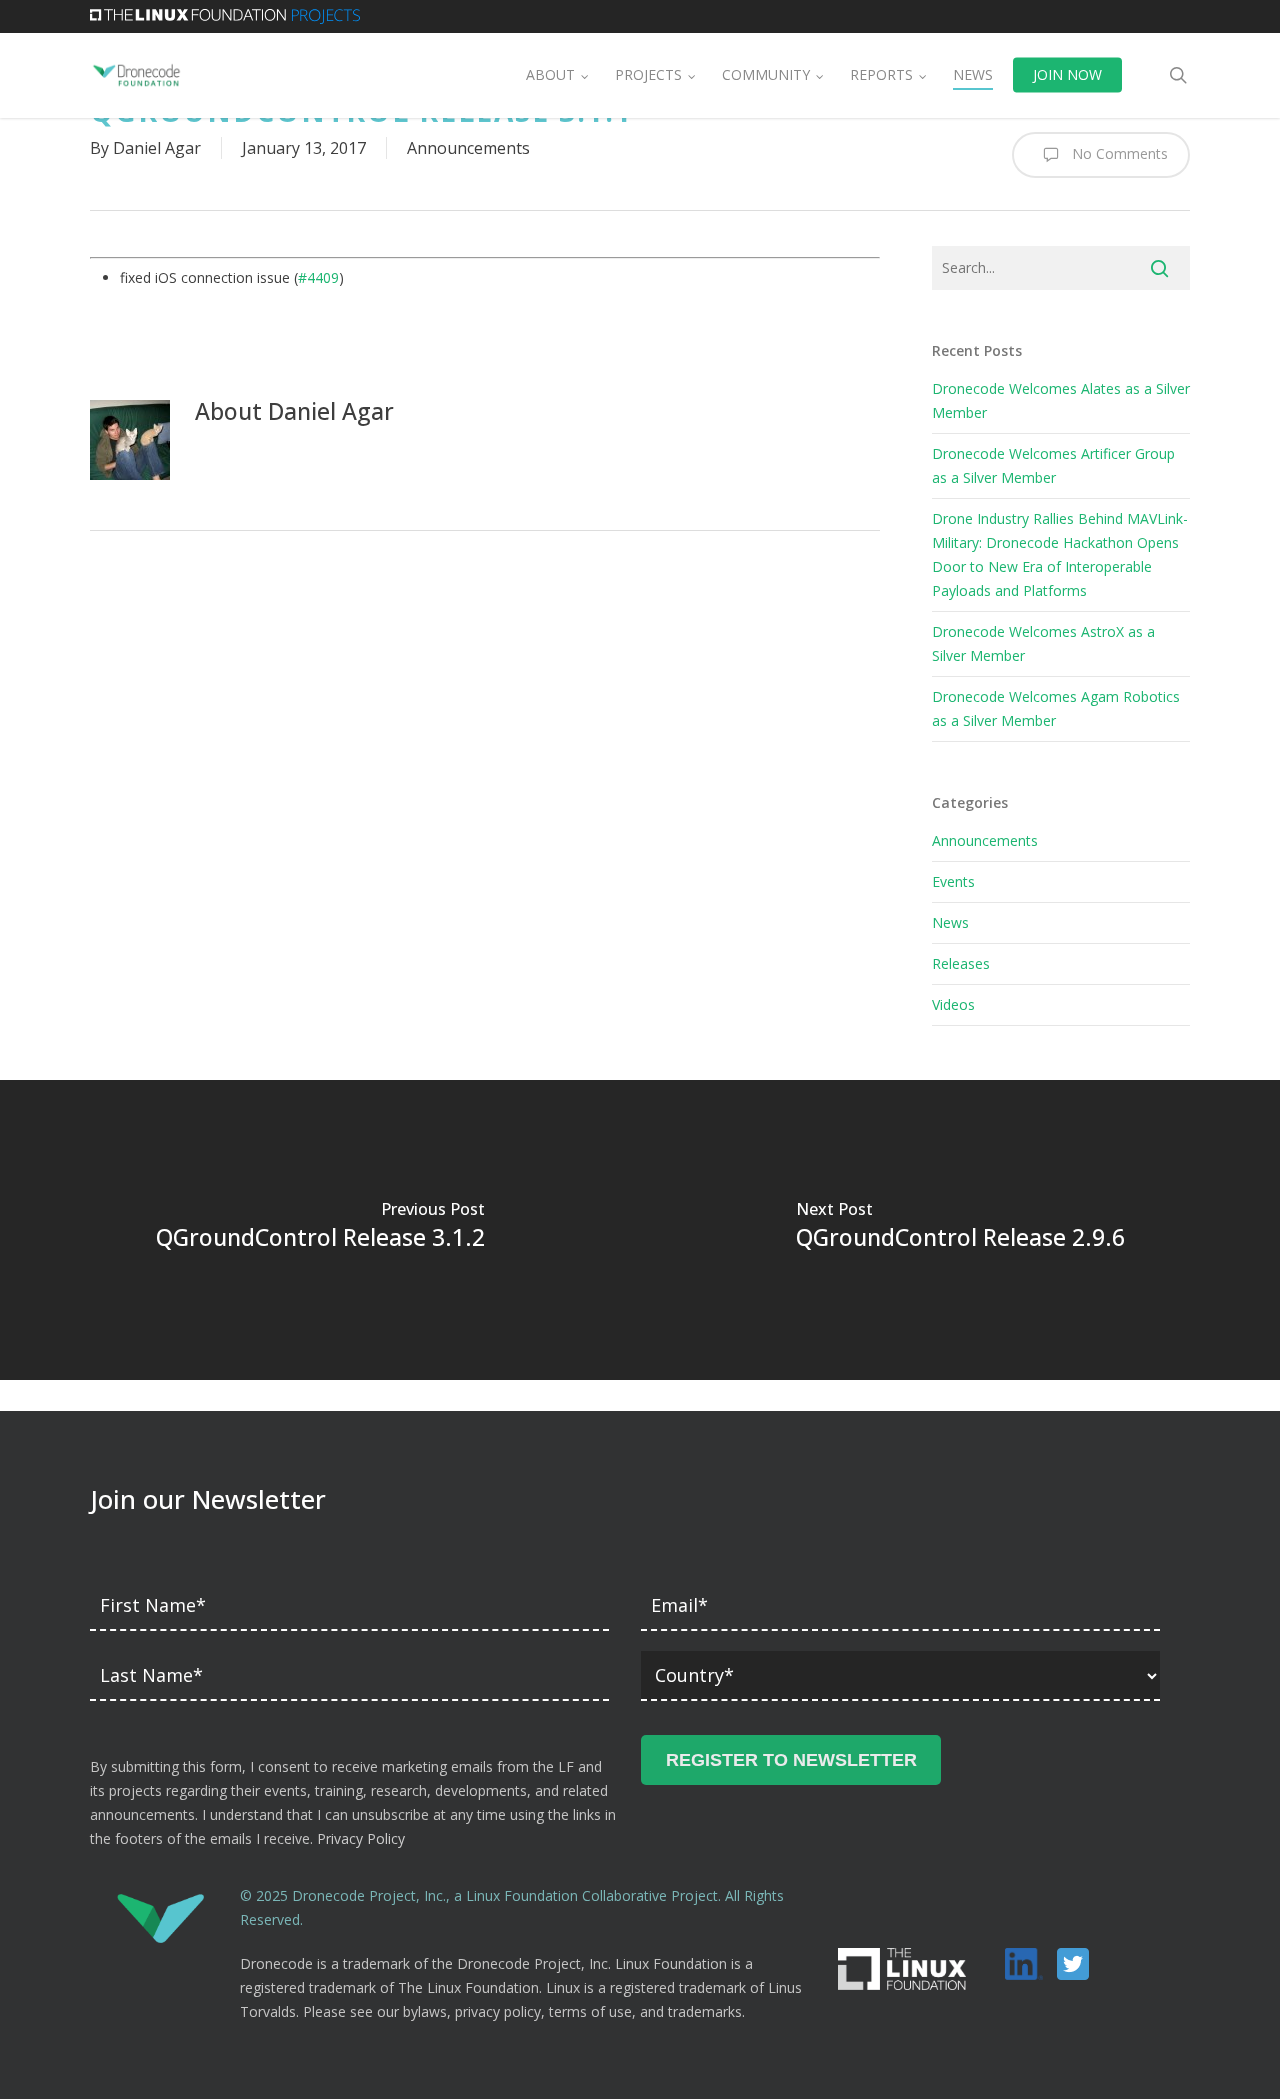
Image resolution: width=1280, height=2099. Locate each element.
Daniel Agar (157, 148)
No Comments (1118, 153)
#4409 (318, 277)
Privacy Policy (361, 1838)
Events (953, 881)
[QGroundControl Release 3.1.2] (320, 1230)
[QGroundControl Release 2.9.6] (960, 1230)
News (950, 922)
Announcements (468, 148)
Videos (953, 1004)
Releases (961, 963)
